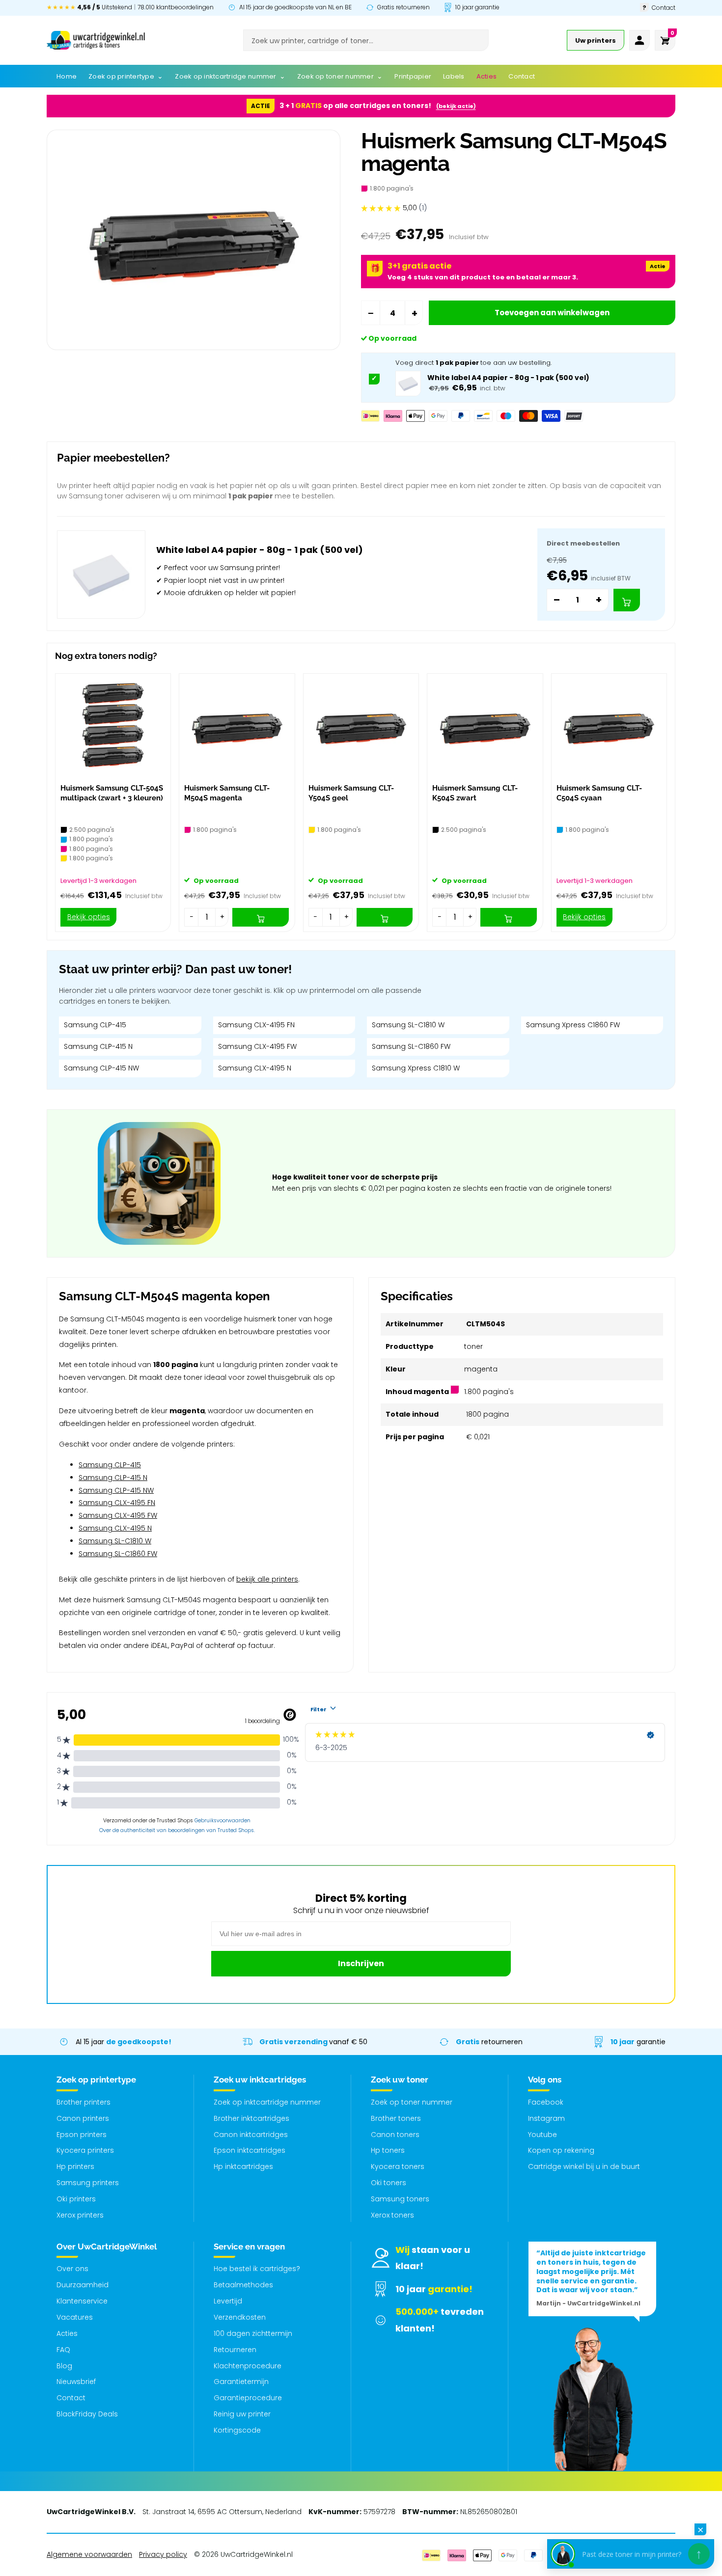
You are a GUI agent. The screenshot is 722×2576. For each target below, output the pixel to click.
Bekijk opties (89, 917)
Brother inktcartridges (251, 2118)
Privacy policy (163, 2554)
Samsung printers (88, 2183)
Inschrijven (361, 1963)
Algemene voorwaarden (89, 2554)
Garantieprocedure (248, 2398)
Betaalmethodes (243, 2285)
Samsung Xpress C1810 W (416, 1068)
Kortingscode (237, 2430)
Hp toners (388, 2150)
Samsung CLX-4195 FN (256, 1025)
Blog (64, 2366)
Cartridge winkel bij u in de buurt (584, 2166)
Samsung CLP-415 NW (101, 1068)
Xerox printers (80, 2215)
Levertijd (228, 2301)
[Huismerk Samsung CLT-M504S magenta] (237, 726)
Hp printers (75, 2166)
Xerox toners (392, 2215)
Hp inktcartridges (243, 2166)
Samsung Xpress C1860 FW (573, 1025)
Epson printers (82, 2135)
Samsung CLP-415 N (98, 1046)
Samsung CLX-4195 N (255, 1068)
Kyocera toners (398, 2166)
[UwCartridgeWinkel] (96, 40)
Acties (67, 2333)
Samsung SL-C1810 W (408, 1025)
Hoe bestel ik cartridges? (257, 2269)
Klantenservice (82, 2301)
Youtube (542, 2135)
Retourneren (235, 2350)
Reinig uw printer (242, 2414)
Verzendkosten (240, 2317)
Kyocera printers (85, 2150)
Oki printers (76, 2199)
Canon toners (395, 2135)
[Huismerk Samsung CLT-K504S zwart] (485, 726)
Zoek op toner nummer (412, 2102)
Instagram (546, 2118)
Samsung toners (400, 2199)
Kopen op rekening (561, 2150)
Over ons (72, 2269)
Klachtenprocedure (248, 2366)
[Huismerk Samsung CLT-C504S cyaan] (609, 726)
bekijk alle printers (267, 1579)
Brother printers (83, 2102)
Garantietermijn (241, 2382)
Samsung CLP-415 (95, 1025)
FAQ (63, 2350)
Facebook (546, 2102)
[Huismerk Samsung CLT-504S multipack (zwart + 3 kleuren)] (113, 726)
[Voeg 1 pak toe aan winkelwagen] (627, 600)
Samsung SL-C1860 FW (411, 1046)
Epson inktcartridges (250, 2150)
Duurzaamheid (83, 2285)
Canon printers (83, 2118)
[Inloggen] (639, 40)
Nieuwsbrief (76, 2382)
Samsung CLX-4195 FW (257, 1046)
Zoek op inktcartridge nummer (267, 2102)
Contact (71, 2398)
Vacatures (75, 2317)
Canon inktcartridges (251, 2135)
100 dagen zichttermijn (253, 2333)
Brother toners (396, 2118)
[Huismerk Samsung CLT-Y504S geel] (361, 726)
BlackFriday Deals (87, 2414)
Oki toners (389, 2183)
